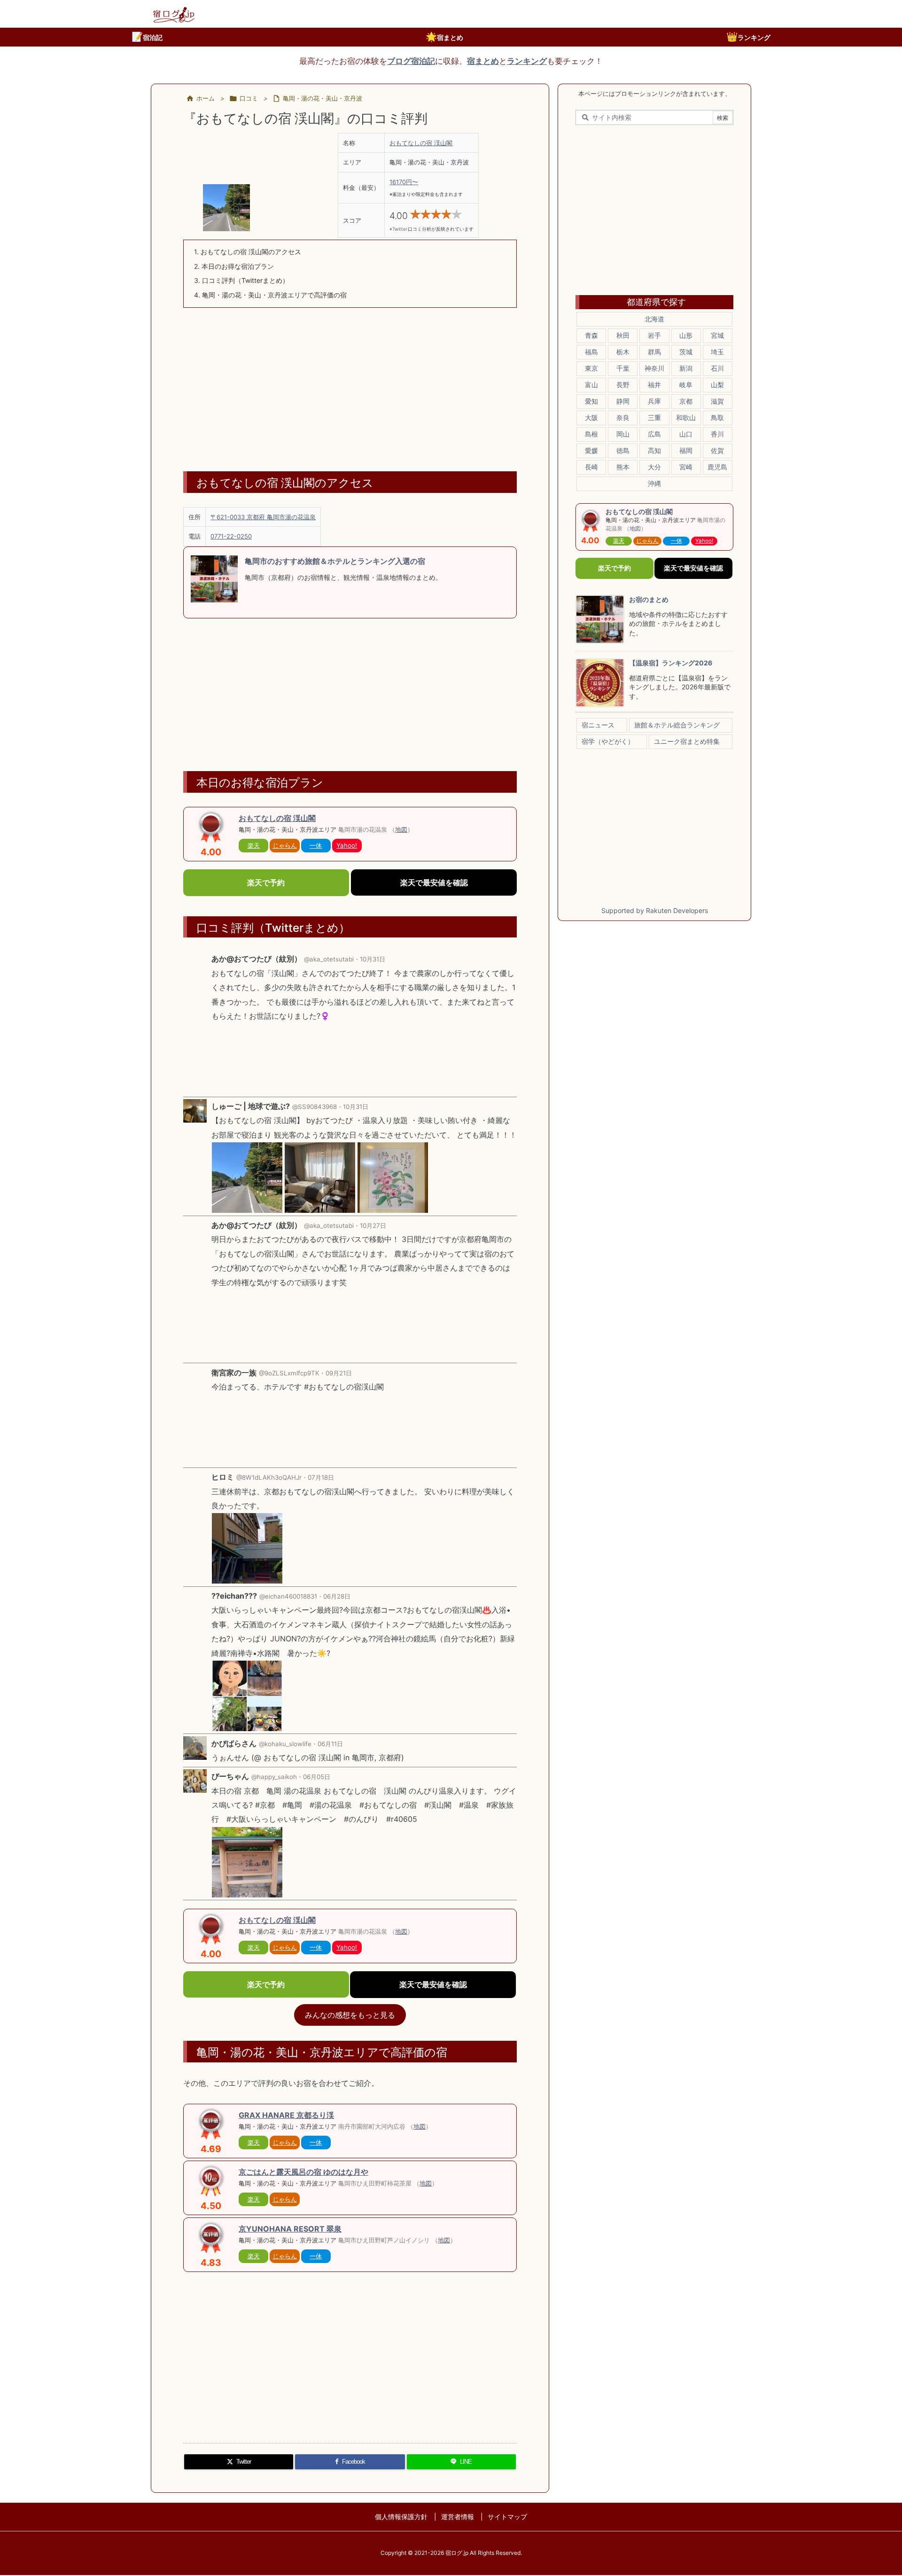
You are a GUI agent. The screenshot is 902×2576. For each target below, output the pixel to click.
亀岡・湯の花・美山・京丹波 (323, 98)
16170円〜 (404, 182)
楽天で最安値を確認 (434, 882)
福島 (591, 352)
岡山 (623, 434)
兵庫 (654, 401)
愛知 (591, 401)
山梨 (717, 385)
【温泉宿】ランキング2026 (671, 663)
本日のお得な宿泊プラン (234, 266)
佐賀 (717, 450)
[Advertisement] (350, 383)
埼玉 (717, 352)
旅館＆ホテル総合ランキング (677, 725)
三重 (654, 418)
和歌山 (686, 418)
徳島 (623, 450)
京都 (686, 401)
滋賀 (717, 401)
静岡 (623, 401)
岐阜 (686, 385)
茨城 (686, 352)
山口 (686, 434)
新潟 (686, 368)
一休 (316, 845)
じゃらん (285, 845)
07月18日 (321, 1477)
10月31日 (373, 959)
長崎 (591, 467)
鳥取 (717, 418)
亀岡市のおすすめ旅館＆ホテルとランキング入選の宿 (335, 561)
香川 (717, 434)
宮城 (717, 335)
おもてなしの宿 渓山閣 (421, 143)
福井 (654, 385)
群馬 (654, 352)
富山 (591, 385)
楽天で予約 (266, 882)
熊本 (623, 467)
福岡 (686, 450)
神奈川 (654, 368)
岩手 (654, 335)
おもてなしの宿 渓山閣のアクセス (248, 252)
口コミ (249, 98)
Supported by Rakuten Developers (655, 910)
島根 (591, 434)
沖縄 (654, 483)
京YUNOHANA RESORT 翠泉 (290, 2229)
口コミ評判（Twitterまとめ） (241, 280)
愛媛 (591, 450)
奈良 (623, 418)
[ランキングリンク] (211, 2180)
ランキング (748, 37)
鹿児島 (717, 467)
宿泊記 (147, 37)
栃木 (623, 352)
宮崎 (686, 467)
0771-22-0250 (231, 536)
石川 (717, 368)
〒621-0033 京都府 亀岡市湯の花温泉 (263, 517)
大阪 (591, 418)
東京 (591, 368)
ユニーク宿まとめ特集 (687, 741)
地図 (401, 829)
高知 (654, 450)
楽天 (254, 845)
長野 (623, 385)
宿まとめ (444, 37)
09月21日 (339, 1373)
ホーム (206, 98)
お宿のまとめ (649, 599)
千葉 (623, 368)
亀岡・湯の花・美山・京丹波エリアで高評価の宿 (270, 295)
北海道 (654, 319)
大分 (654, 467)
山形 (686, 335)
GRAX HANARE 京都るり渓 (286, 2115)
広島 (654, 434)
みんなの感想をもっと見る (350, 2015)
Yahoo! (347, 845)
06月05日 (317, 1777)
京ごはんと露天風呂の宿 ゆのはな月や (303, 2172)
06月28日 (337, 1596)
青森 (591, 335)
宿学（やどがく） (608, 741)
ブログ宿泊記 (411, 61)
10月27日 (373, 1226)
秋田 (623, 335)
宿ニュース (598, 725)
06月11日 (330, 1744)
